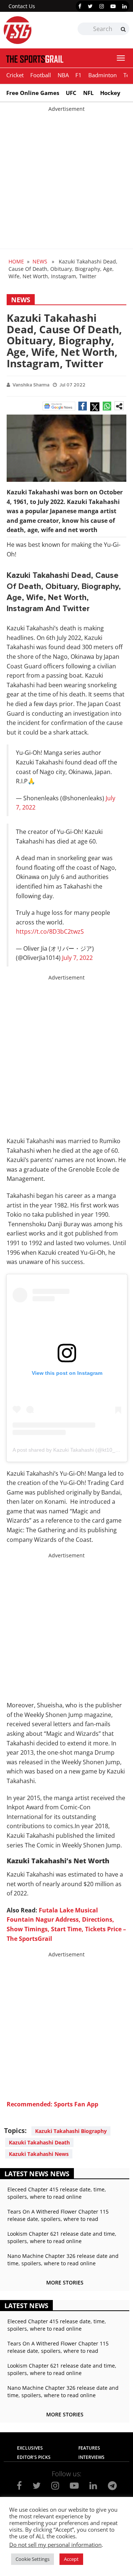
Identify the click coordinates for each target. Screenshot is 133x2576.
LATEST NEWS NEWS (37, 2174)
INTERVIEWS (91, 2457)
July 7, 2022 (77, 958)
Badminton (103, 75)
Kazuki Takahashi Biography (71, 2131)
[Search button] (123, 29)
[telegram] (112, 2485)
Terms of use (87, 2517)
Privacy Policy (40, 2517)
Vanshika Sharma (31, 385)
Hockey (110, 93)
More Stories (65, 2282)
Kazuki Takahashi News (39, 2154)
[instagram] (102, 6)
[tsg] (35, 30)
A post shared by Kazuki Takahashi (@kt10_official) (72, 1450)
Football (41, 75)
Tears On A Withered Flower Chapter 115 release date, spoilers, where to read (58, 2215)
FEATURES (89, 2448)
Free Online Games (33, 93)
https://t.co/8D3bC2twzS (50, 931)
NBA (63, 75)
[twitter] (90, 6)
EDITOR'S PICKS (34, 2457)
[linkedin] (125, 6)
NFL (88, 93)
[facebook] (80, 6)
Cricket (15, 75)
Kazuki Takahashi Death (39, 2142)
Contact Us (22, 6)
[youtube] (113, 6)
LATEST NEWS (26, 2306)
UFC (71, 93)
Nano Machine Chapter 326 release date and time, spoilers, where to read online (63, 2260)
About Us (43, 2509)
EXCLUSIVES (30, 2448)
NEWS (40, 261)
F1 (79, 75)
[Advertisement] (66, 179)
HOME (16, 261)
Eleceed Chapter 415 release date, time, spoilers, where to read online (57, 2193)
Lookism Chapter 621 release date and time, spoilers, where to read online (62, 2237)
